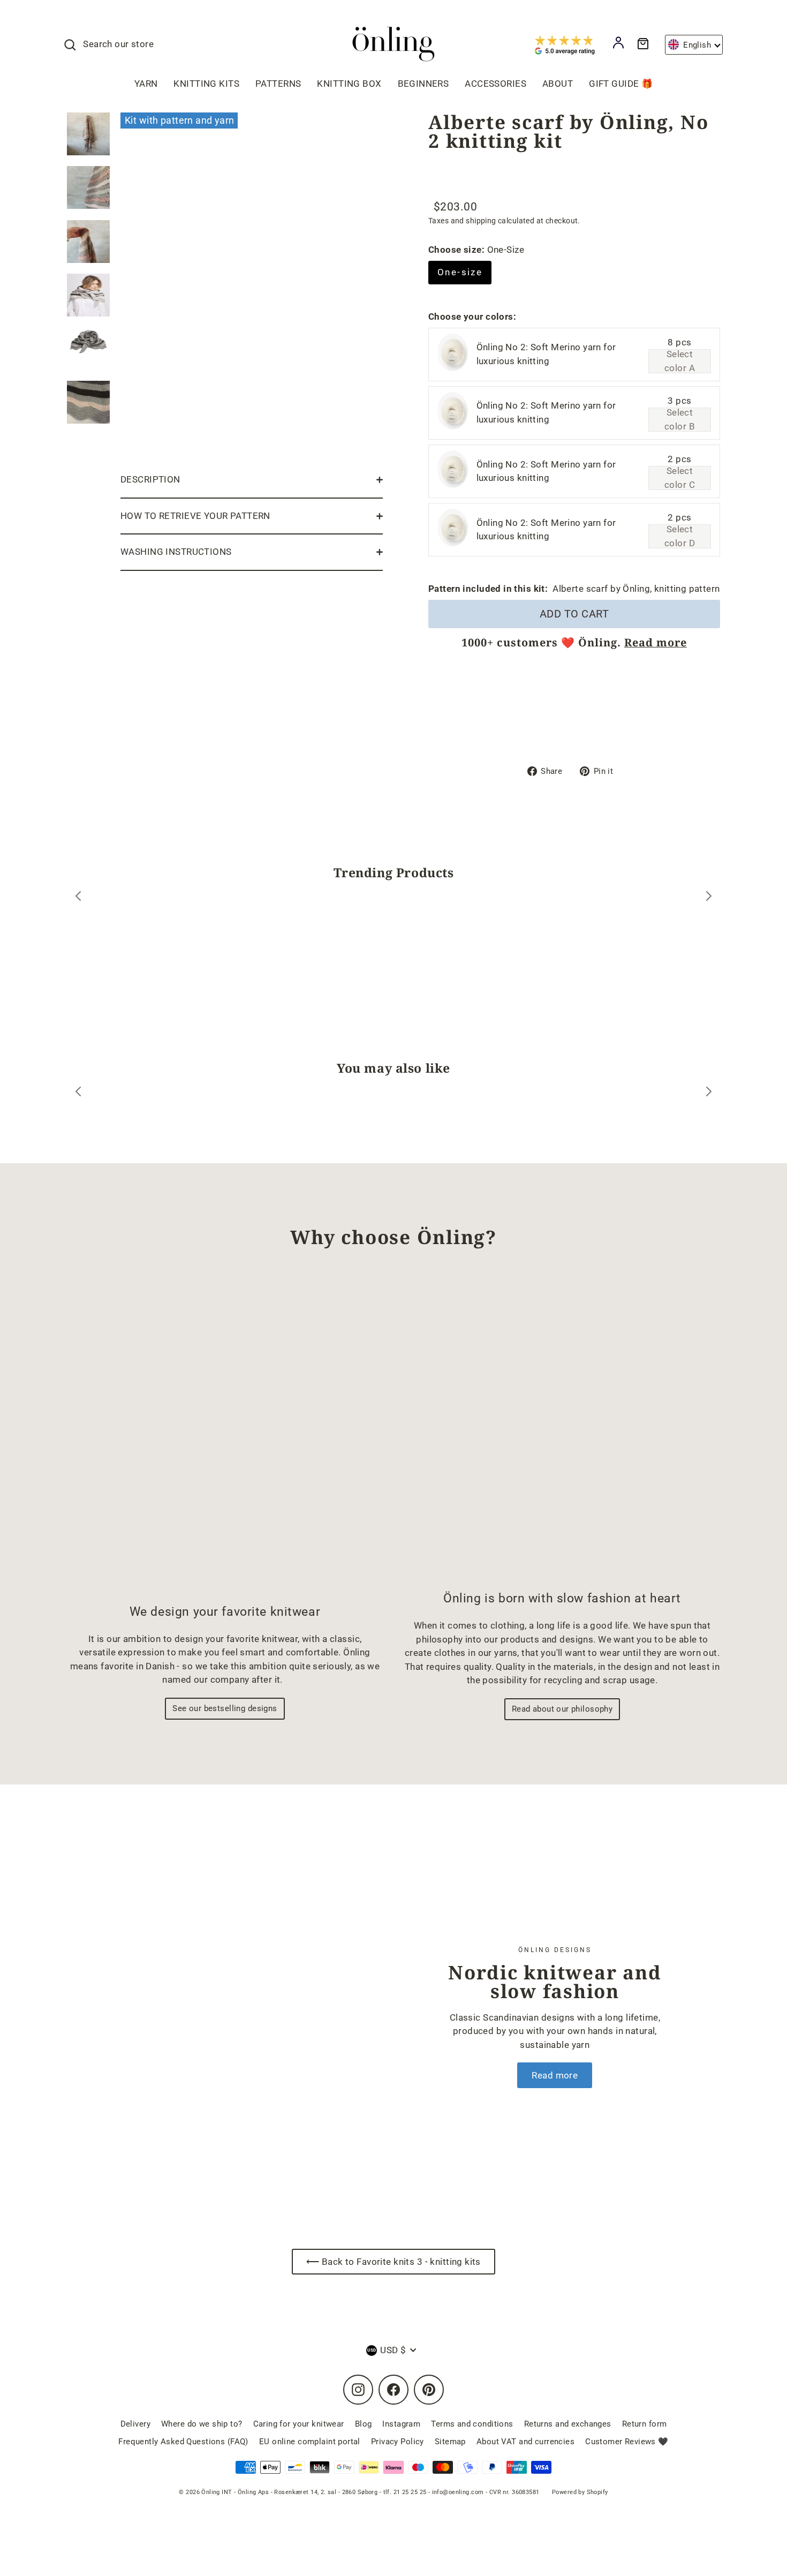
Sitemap (450, 2442)
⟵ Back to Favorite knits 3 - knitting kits (393, 2262)
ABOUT (558, 84)
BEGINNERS (423, 84)
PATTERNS (278, 84)
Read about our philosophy (562, 1709)
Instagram (401, 2424)
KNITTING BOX (349, 84)
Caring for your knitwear (299, 2424)
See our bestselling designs (225, 1708)
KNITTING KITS (206, 84)
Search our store (118, 44)
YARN (146, 84)
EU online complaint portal (310, 2442)
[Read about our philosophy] (562, 1429)
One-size (460, 272)
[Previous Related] (78, 1093)
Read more (656, 642)
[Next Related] (709, 1093)
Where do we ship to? (202, 2424)
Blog (364, 2424)
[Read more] (223, 2017)
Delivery (135, 2424)
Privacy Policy (398, 2442)
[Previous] (78, 898)
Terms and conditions (472, 2424)
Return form (645, 2424)
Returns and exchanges (568, 2424)
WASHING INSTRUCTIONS (176, 552)
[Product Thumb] (88, 134)
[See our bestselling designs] (225, 1435)
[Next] (709, 898)
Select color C (680, 478)
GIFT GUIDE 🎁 (621, 84)
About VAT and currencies (525, 2442)
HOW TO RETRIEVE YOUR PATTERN (195, 516)
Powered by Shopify (580, 2492)
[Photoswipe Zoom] (252, 285)
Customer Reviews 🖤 (627, 2442)
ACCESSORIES (495, 84)
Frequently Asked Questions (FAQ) (183, 2442)
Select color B (680, 420)
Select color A (680, 361)
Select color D (680, 536)
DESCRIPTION (150, 479)
